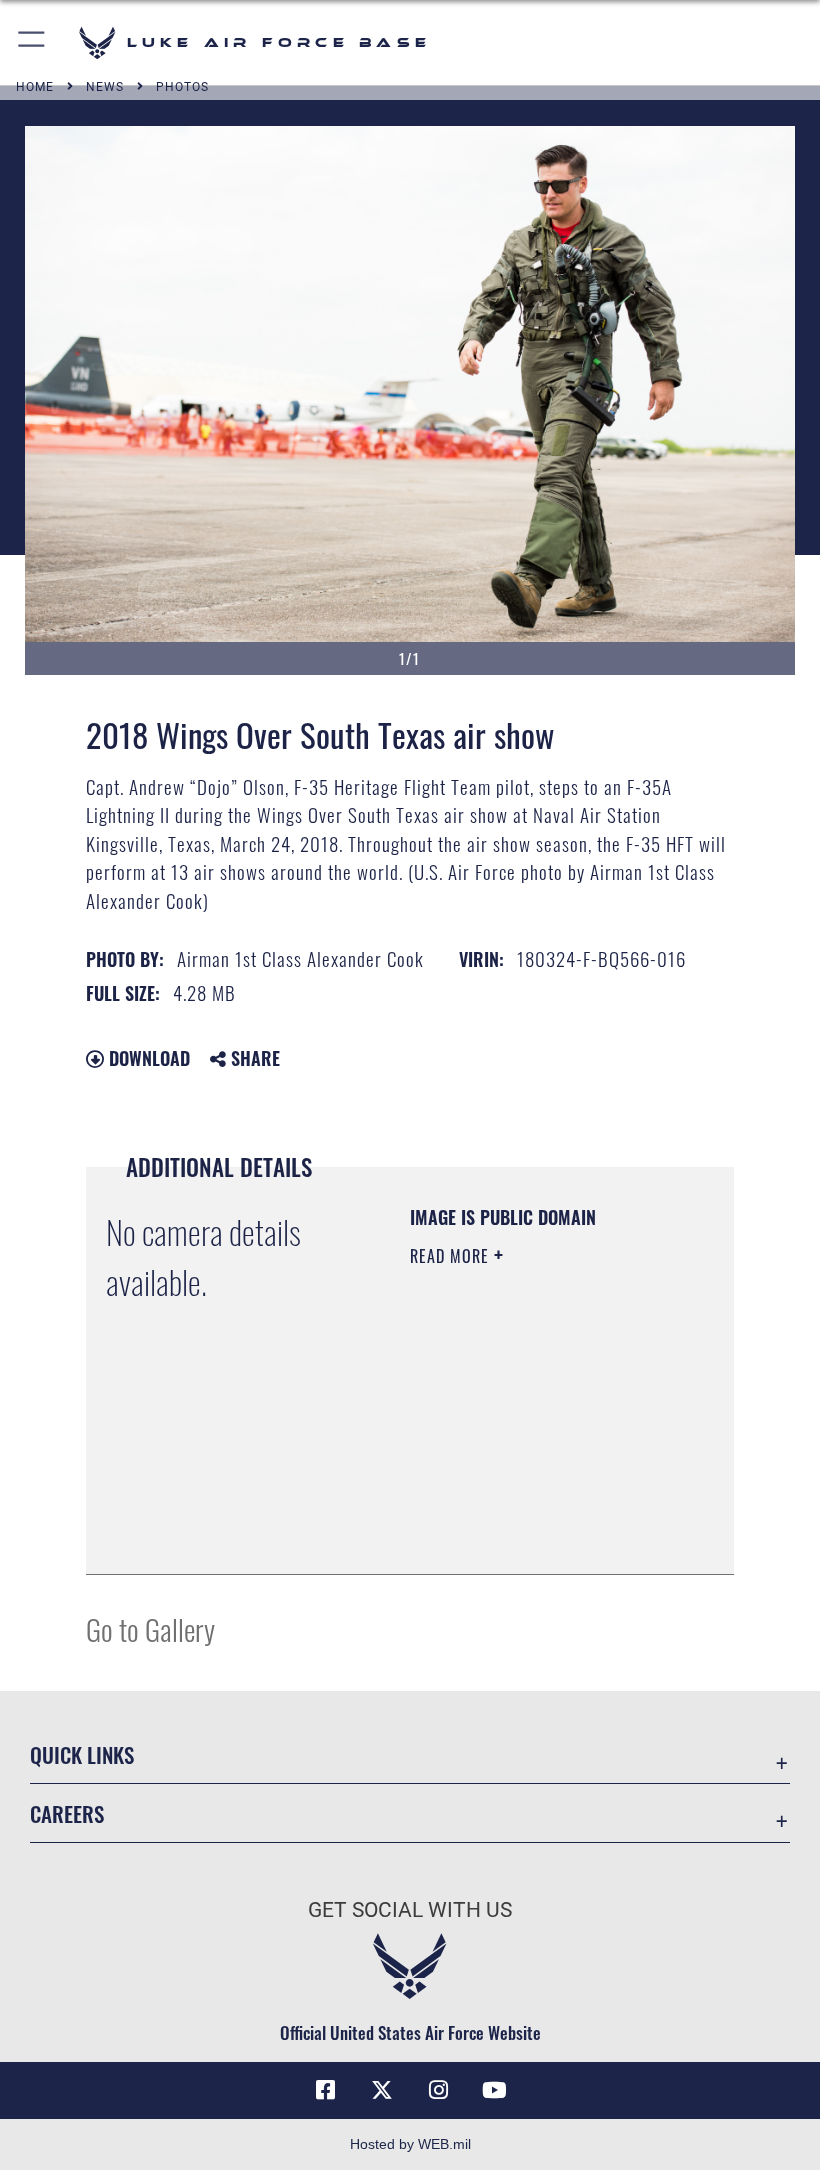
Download (147, 1058)
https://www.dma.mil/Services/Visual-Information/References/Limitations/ (531, 1509)
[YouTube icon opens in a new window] (494, 2090)
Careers (67, 1813)
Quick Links (82, 1754)
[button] (32, 42)
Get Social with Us (410, 1910)
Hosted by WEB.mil (410, 2144)
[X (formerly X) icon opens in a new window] (382, 2090)
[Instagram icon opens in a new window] (438, 2090)
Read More (452, 1256)
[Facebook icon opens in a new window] (326, 2090)
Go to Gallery (150, 1628)
